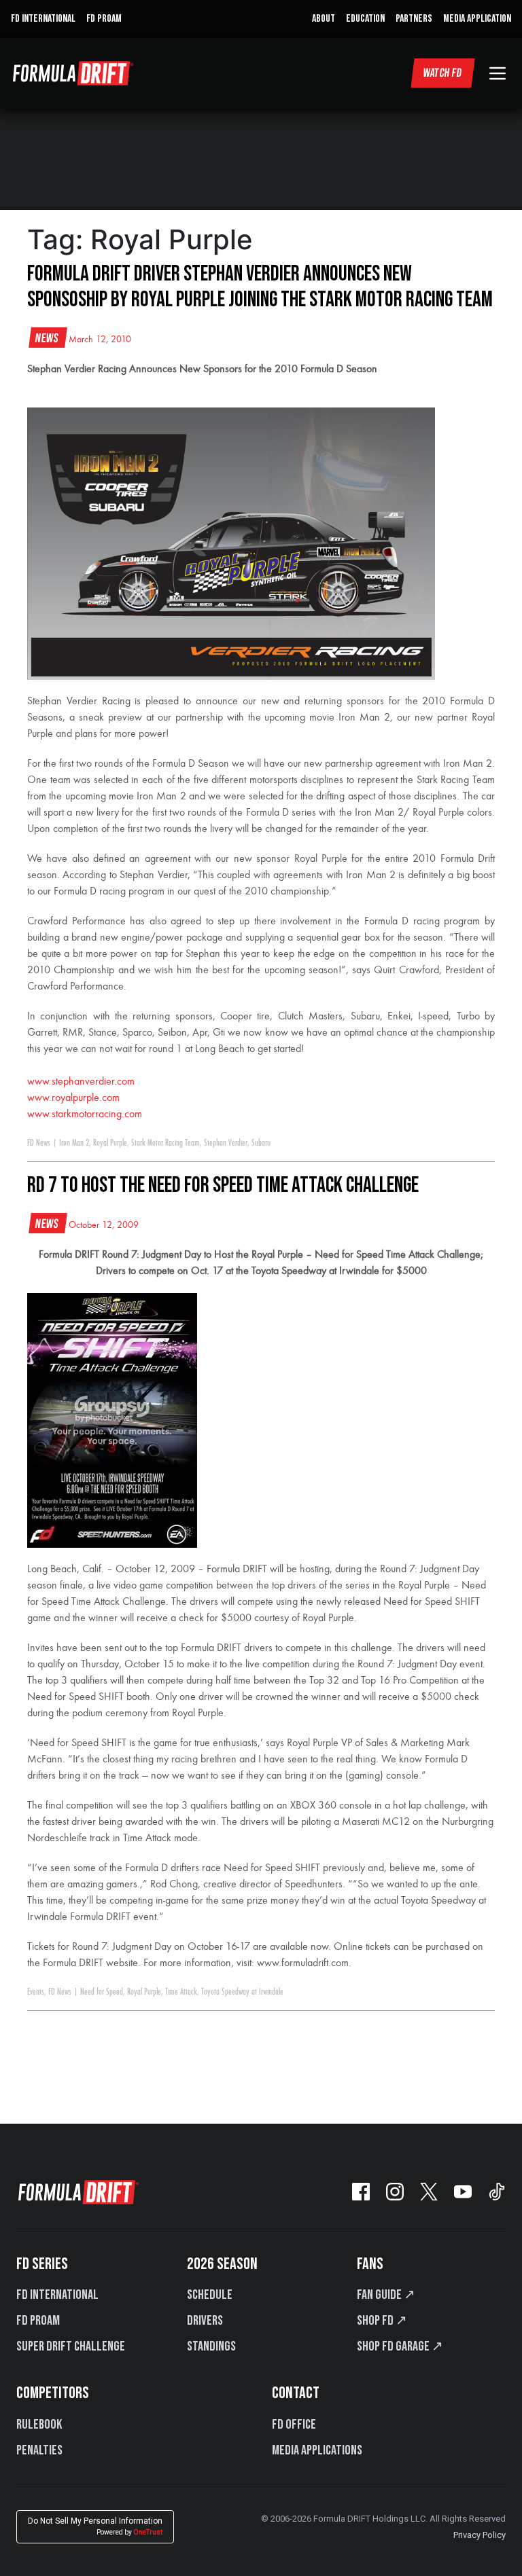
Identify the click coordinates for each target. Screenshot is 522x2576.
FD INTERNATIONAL (43, 19)
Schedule (210, 2295)
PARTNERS (414, 19)
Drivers (205, 2321)
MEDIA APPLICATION (477, 19)
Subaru (261, 1143)
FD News (39, 1143)
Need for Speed (102, 1992)
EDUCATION (365, 19)
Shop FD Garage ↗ (400, 2346)
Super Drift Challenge (71, 2346)
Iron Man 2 (74, 1143)
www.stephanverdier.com (81, 1082)
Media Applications (317, 2450)
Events (36, 1992)
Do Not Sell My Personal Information (95, 2526)
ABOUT (324, 19)
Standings (211, 2346)
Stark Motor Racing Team (166, 1143)
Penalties (39, 2450)
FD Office (294, 2425)
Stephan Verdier (226, 1143)
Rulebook (39, 2425)
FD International (57, 2295)
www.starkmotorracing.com (85, 1114)
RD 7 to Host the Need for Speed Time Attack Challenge (223, 1185)
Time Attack (181, 1992)
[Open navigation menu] (498, 73)
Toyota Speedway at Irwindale (242, 1992)
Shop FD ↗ (382, 2321)
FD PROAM (104, 19)
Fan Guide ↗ (386, 2295)
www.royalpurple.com (73, 1098)
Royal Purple (110, 1143)
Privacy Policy (480, 2535)
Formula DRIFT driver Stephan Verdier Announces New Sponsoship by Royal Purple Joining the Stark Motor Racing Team (260, 287)
